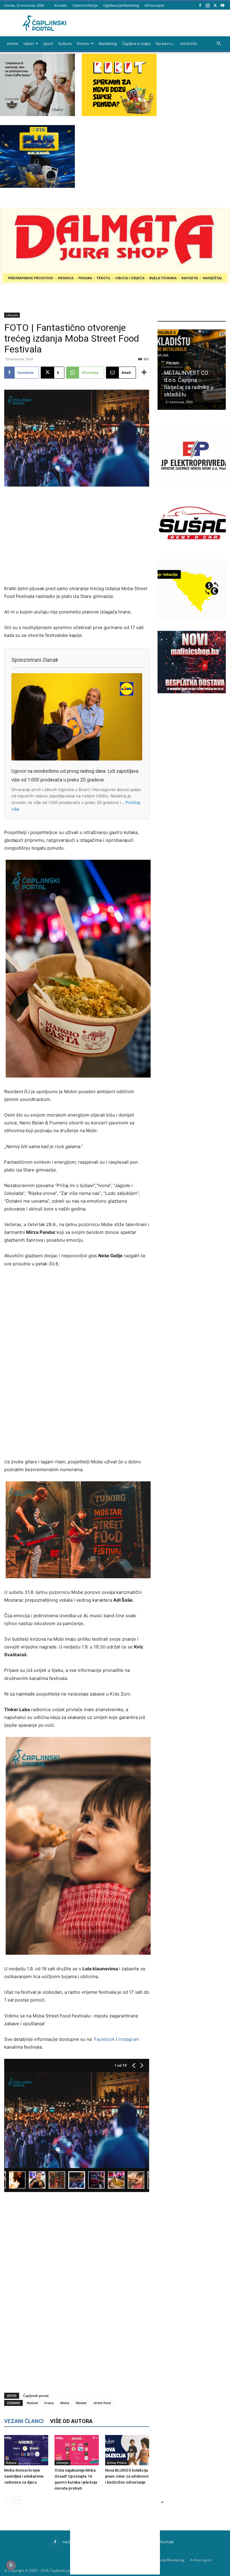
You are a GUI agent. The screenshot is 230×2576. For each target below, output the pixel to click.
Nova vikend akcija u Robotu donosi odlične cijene (191, 387)
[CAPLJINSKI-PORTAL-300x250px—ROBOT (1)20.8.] (119, 114)
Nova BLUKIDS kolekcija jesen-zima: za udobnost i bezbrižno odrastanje (127, 2476)
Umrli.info (189, 43)
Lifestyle (12, 315)
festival (32, 2403)
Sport (48, 43)
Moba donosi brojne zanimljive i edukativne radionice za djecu (24, 2476)
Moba (65, 2403)
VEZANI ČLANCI (24, 2421)
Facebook (104, 2039)
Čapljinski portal (36, 2396)
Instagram (129, 2039)
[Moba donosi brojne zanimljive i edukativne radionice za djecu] (26, 2450)
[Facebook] (200, 5)
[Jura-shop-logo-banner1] (115, 283)
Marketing (108, 43)
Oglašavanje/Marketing (121, 5)
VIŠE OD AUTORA (71, 2421)
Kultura (65, 43)
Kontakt (61, 5)
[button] (219, 44)
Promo (83, 43)
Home (12, 43)
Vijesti (29, 43)
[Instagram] (208, 5)
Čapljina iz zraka (136, 43)
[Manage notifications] (11, 2565)
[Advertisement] (77, 536)
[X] (215, 5)
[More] (144, 373)
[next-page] (18, 2500)
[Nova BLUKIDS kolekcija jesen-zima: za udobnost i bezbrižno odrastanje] (127, 2450)
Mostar (81, 2403)
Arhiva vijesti (155, 5)
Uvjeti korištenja (85, 5)
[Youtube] (223, 5)
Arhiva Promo (117, 2463)
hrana (49, 2403)
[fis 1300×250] (37, 156)
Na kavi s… (165, 43)
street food (102, 2403)
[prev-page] (8, 2500)
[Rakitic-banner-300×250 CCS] (37, 114)
